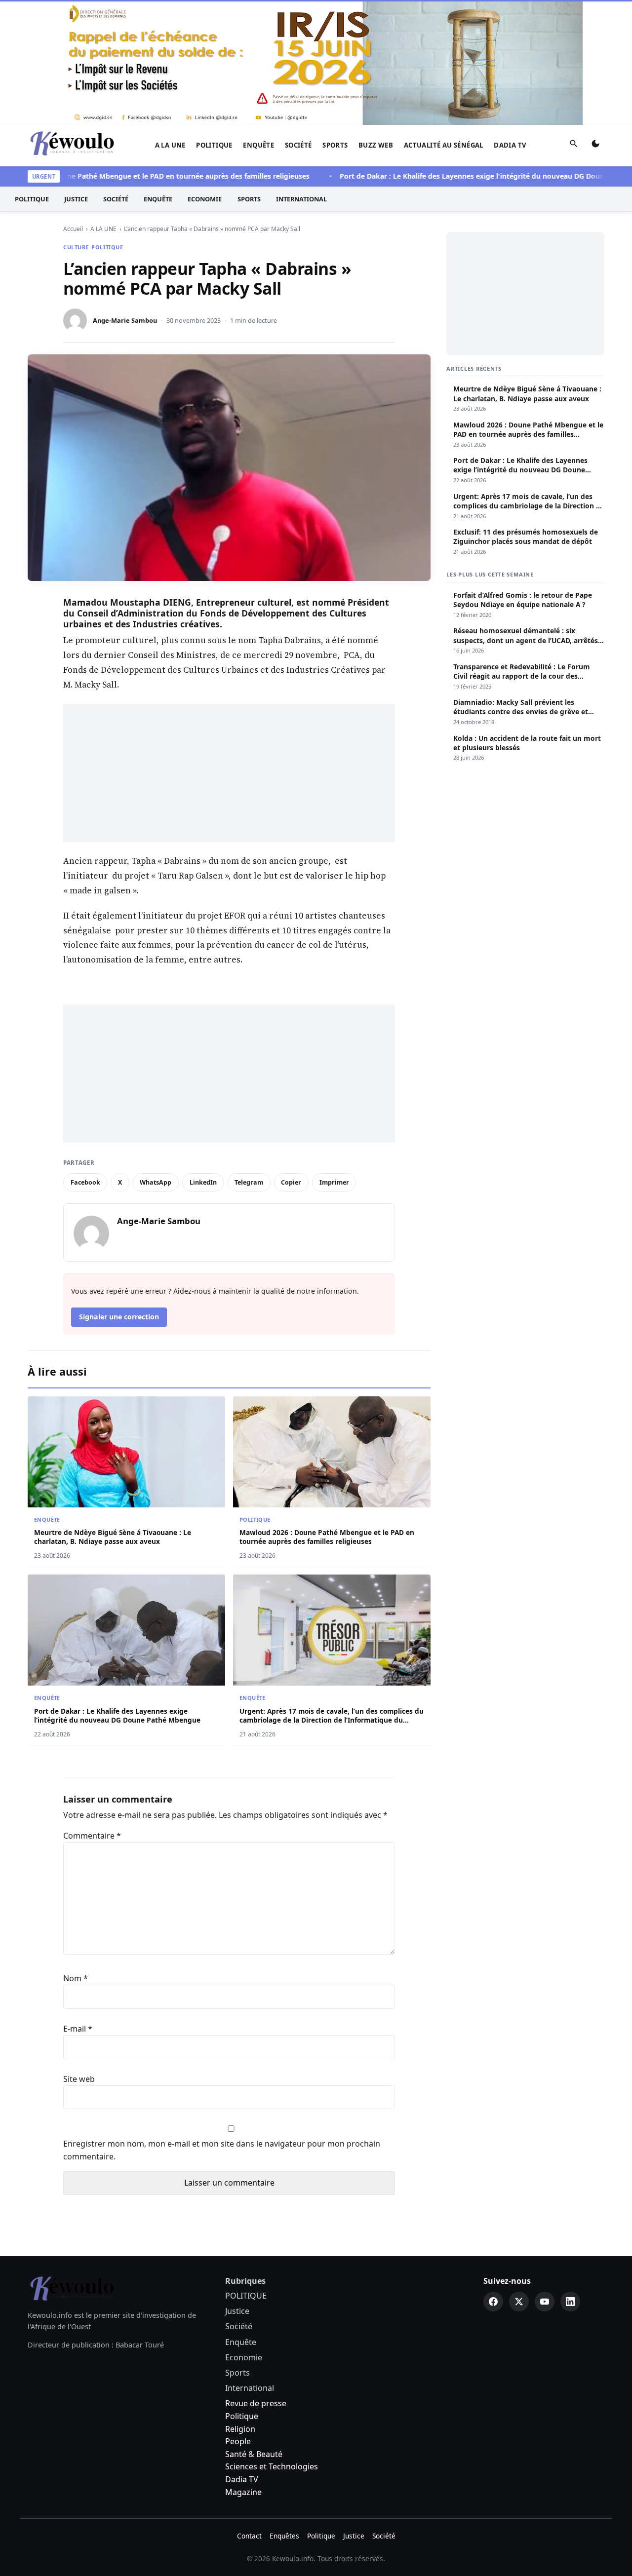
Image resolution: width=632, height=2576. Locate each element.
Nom (76, 1978)
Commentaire (92, 1836)
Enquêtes (284, 2536)
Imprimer (334, 1182)
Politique (242, 2416)
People (238, 2441)
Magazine (243, 2492)
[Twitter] (519, 2302)
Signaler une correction (119, 1317)
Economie (205, 199)
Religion (240, 2429)
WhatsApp (156, 1182)
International (301, 199)
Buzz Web (376, 145)
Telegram (249, 1182)
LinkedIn (203, 1182)
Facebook (85, 1182)
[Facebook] (493, 2302)
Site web (79, 2079)
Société (298, 145)
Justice (76, 199)
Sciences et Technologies (272, 2466)
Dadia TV (510, 145)
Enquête (258, 145)
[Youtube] (545, 2302)
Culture (76, 247)
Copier (291, 1182)
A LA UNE (170, 145)
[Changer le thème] (595, 146)
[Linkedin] (570, 2302)
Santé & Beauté (254, 2454)
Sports (335, 145)
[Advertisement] (229, 773)
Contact (249, 2536)
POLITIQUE (214, 145)
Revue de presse (256, 2403)
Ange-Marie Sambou (125, 320)
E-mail (78, 2029)
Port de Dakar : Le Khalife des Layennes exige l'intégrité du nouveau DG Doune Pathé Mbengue (468, 176)
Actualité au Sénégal (444, 145)
